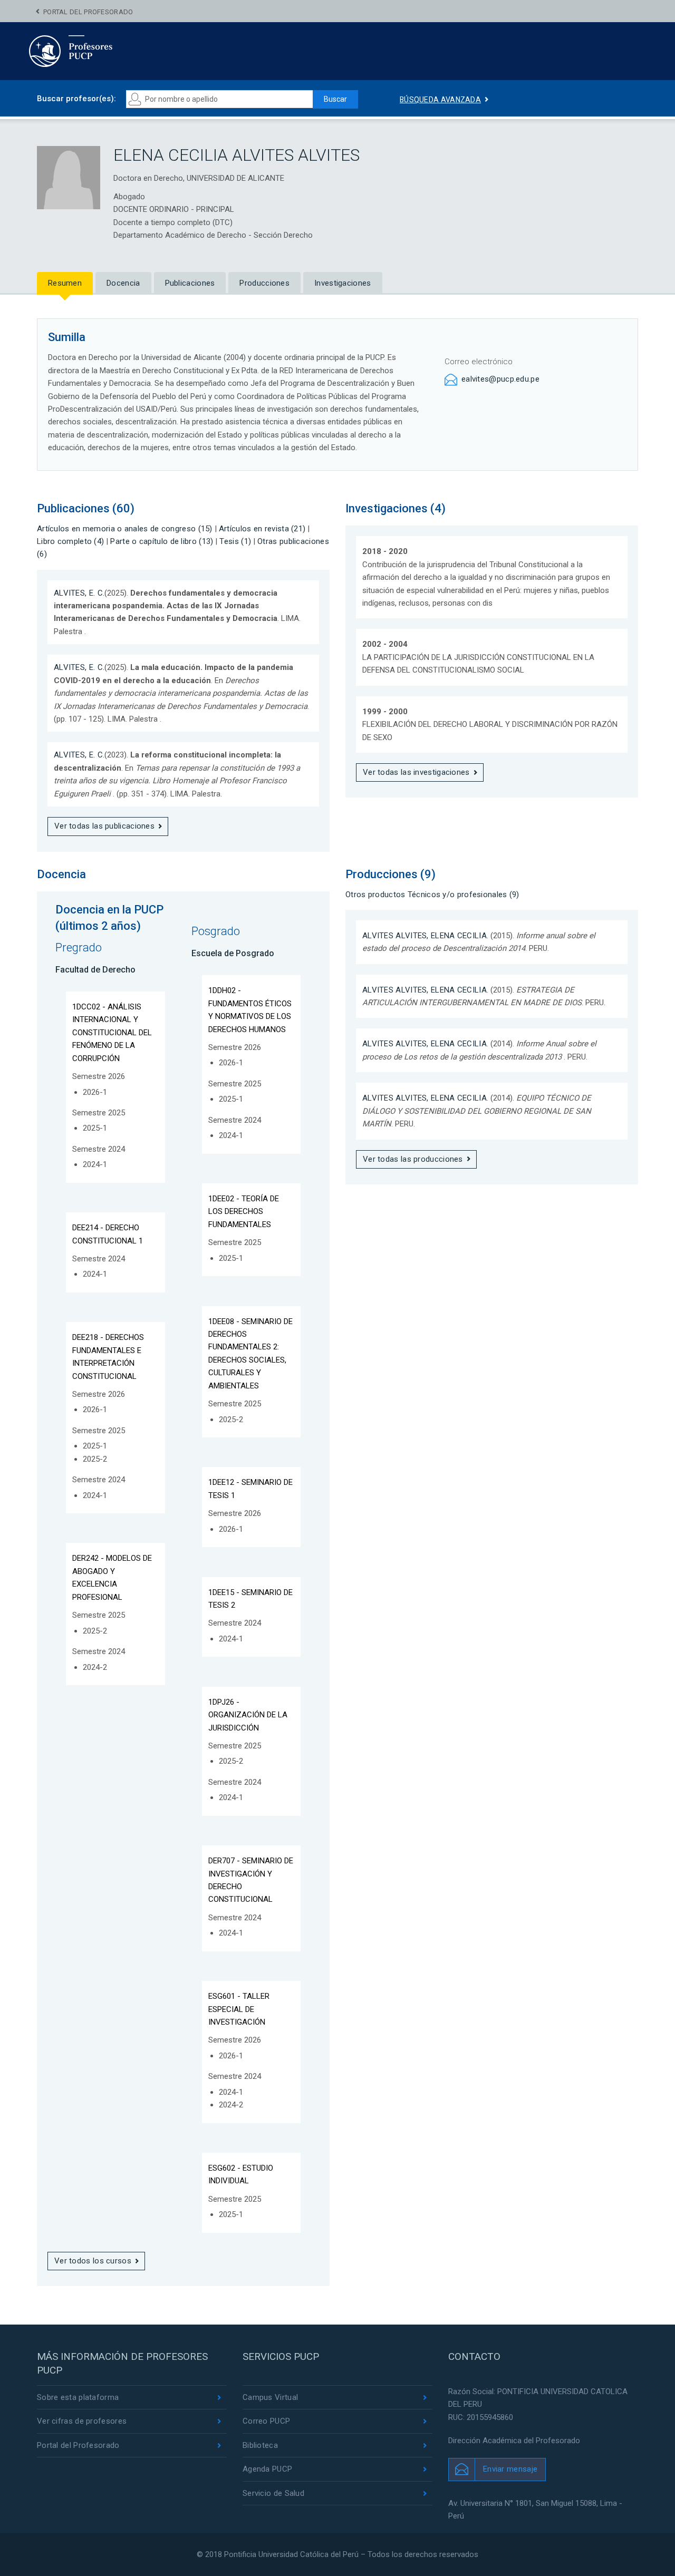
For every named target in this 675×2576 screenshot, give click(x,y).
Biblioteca (260, 2445)
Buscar (335, 99)
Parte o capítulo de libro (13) (162, 541)
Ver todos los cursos (93, 2261)
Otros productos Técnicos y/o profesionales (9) (432, 895)
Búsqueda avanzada (440, 100)
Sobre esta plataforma (78, 2397)
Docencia (123, 283)
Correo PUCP (266, 2421)
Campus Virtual (270, 2397)
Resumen (65, 283)
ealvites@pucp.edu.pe (500, 379)
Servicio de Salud (273, 2493)
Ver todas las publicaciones (104, 826)
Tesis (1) (235, 541)
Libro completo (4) (70, 541)
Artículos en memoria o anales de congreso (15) (125, 529)
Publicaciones (190, 283)
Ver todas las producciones (413, 1159)
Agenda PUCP (267, 2469)
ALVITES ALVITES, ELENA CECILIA (425, 936)
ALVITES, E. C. (79, 593)
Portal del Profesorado (88, 12)
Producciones (264, 283)
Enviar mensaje (510, 2469)
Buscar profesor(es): (76, 99)
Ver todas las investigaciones (416, 772)
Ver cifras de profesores (82, 2421)
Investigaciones (343, 283)
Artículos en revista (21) (262, 529)
